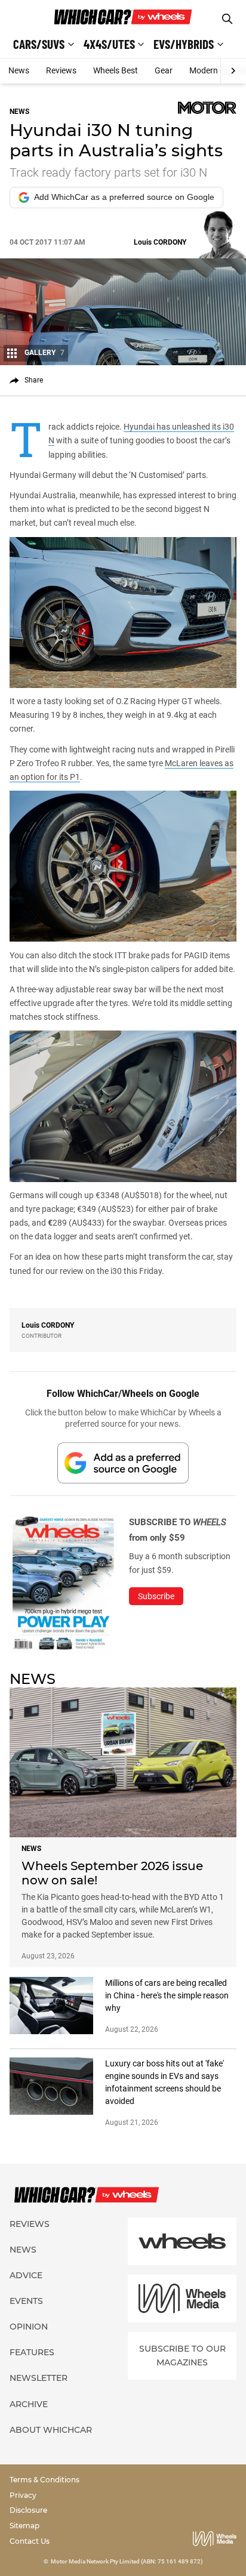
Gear (164, 70)
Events (26, 2301)
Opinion (29, 2327)
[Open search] (227, 19)
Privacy (23, 2495)
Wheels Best (116, 70)
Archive (29, 2404)
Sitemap (24, 2526)
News (19, 70)
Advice (26, 2275)
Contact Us (30, 2541)
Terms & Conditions (44, 2480)
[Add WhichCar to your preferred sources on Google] (123, 1463)
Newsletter (39, 2378)
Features (32, 2352)
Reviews (61, 70)
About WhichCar (51, 2430)
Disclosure (28, 2510)
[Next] (233, 71)
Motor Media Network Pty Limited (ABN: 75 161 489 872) (127, 2561)
